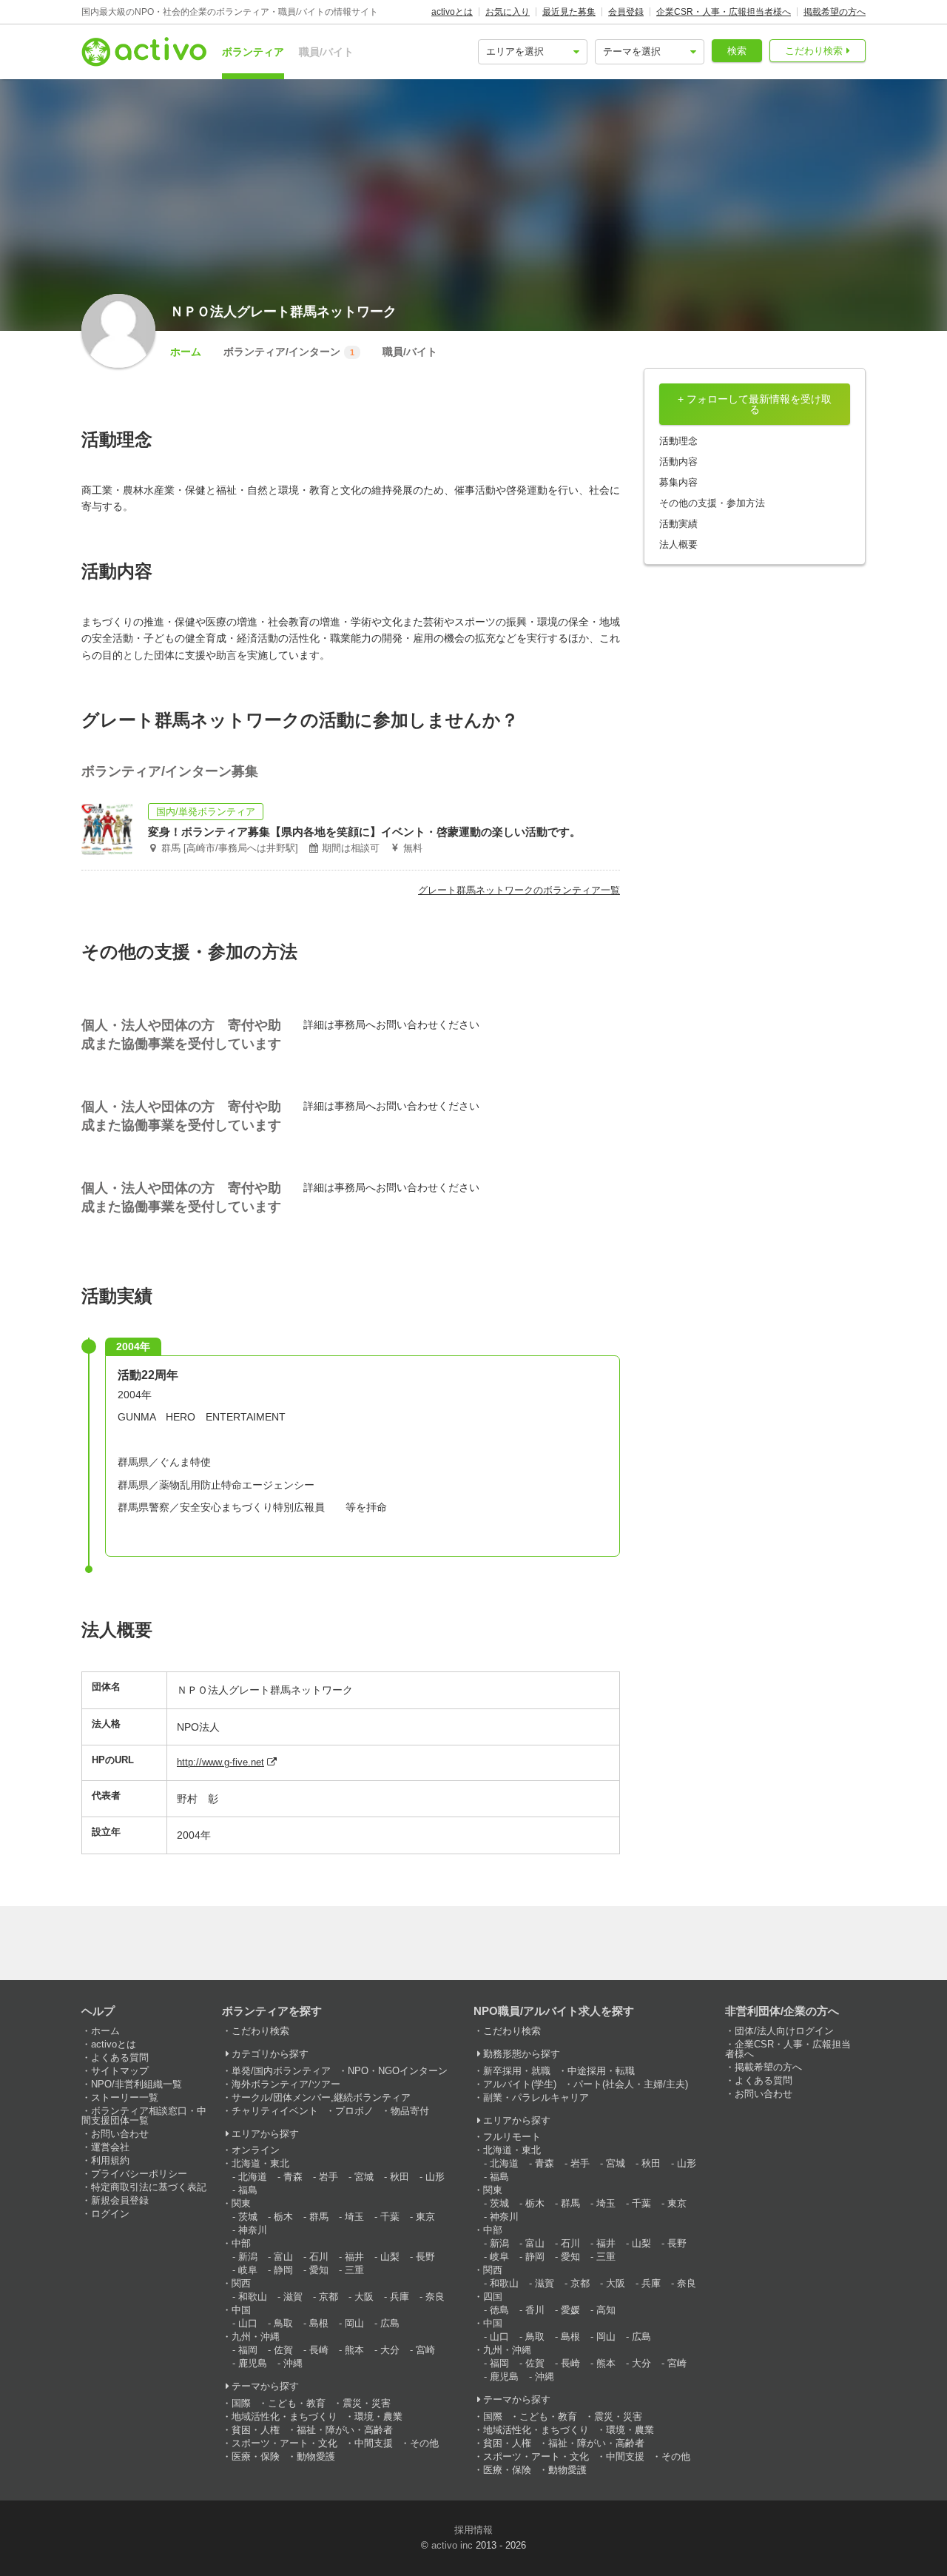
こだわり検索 (814, 51)
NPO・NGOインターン (398, 2071)
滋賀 (293, 2297)
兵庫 (400, 2297)
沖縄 (293, 2363)
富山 (283, 2257)
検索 (737, 51)
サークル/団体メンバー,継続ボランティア (321, 2097)
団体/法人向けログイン (784, 2031)
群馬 (319, 2217)
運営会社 (110, 2147)
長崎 (319, 2350)
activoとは (452, 12)
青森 (293, 2177)
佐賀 (283, 2350)
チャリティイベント (275, 2111)
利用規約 (110, 2160)
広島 (390, 2323)
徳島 (499, 2310)
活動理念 (678, 441)
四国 (493, 2297)
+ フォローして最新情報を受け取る (755, 404)
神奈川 (253, 2230)
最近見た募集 (569, 12)
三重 (354, 2270)
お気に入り (508, 12)
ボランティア (253, 52)
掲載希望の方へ (835, 12)
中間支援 (374, 2443)
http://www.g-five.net (220, 1762)
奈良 (435, 2297)
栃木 (283, 2217)
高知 (606, 2310)
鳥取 (283, 2323)
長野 (425, 2257)
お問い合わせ (120, 2134)
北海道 (253, 2177)
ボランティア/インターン (289, 352)
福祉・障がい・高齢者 (345, 2430)
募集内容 (678, 482)
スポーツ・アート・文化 (284, 2443)
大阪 (364, 2297)
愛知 (319, 2270)
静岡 (283, 2270)
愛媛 (570, 2310)
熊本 (354, 2350)
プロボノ (354, 2111)
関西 (241, 2283)
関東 (241, 2203)
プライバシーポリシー (139, 2174)
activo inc (452, 2545)
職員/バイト (326, 52)
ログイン (110, 2214)
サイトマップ (120, 2071)
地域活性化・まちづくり (284, 2416)
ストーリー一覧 (125, 2097)
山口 (248, 2323)
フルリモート (512, 2137)
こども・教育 (297, 2403)
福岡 (248, 2350)
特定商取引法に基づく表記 (149, 2187)
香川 (535, 2310)
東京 (425, 2217)
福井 (354, 2257)
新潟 (248, 2257)
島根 (319, 2323)
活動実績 (678, 524)
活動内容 (678, 462)
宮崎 (425, 2350)
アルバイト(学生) (520, 2084)
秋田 (400, 2177)
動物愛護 (316, 2456)
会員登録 (626, 12)
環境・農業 (378, 2416)
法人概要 (678, 544)
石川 (319, 2257)
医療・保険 (256, 2456)
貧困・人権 (256, 2430)
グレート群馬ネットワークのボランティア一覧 (519, 890)
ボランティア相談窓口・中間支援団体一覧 (144, 2116)
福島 (248, 2190)
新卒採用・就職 (517, 2071)
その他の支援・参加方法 (712, 503)
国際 (241, 2403)
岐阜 (248, 2270)
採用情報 (473, 2530)
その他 (424, 2443)
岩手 (328, 2177)
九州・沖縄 (256, 2337)
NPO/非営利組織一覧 (137, 2084)
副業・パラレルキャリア (536, 2097)
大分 (390, 2350)
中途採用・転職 (601, 2071)
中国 (241, 2310)
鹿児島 (253, 2363)
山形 (435, 2177)
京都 (328, 2297)
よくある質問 (120, 2057)
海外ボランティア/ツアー (286, 2084)
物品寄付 (410, 2111)
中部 (241, 2243)
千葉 (390, 2217)
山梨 (390, 2257)
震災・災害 (367, 2403)
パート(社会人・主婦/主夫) (631, 2084)
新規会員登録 (120, 2200)
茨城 (248, 2217)
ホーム (186, 352)
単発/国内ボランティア (281, 2071)
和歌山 (253, 2297)
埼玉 (354, 2217)
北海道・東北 (260, 2163)
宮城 (364, 2177)
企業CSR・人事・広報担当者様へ (724, 12)
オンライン (256, 2150)
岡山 (354, 2323)
